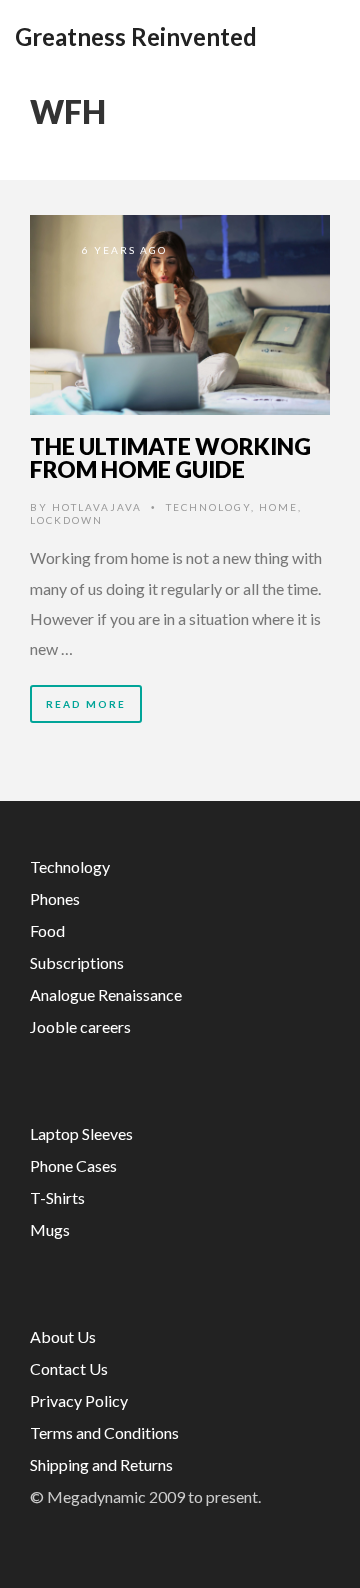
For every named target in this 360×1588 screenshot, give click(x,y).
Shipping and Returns (101, 1464)
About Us (63, 1336)
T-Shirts (57, 1197)
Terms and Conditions (104, 1432)
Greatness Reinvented (136, 37)
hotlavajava (97, 507)
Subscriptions (77, 962)
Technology (208, 507)
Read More (86, 704)
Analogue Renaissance (106, 994)
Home (278, 507)
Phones (55, 898)
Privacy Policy (79, 1400)
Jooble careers (80, 1026)
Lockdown (66, 520)
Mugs (50, 1229)
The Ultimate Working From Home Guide (170, 457)
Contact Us (69, 1368)
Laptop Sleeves (81, 1133)
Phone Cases (73, 1165)
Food (47, 930)
